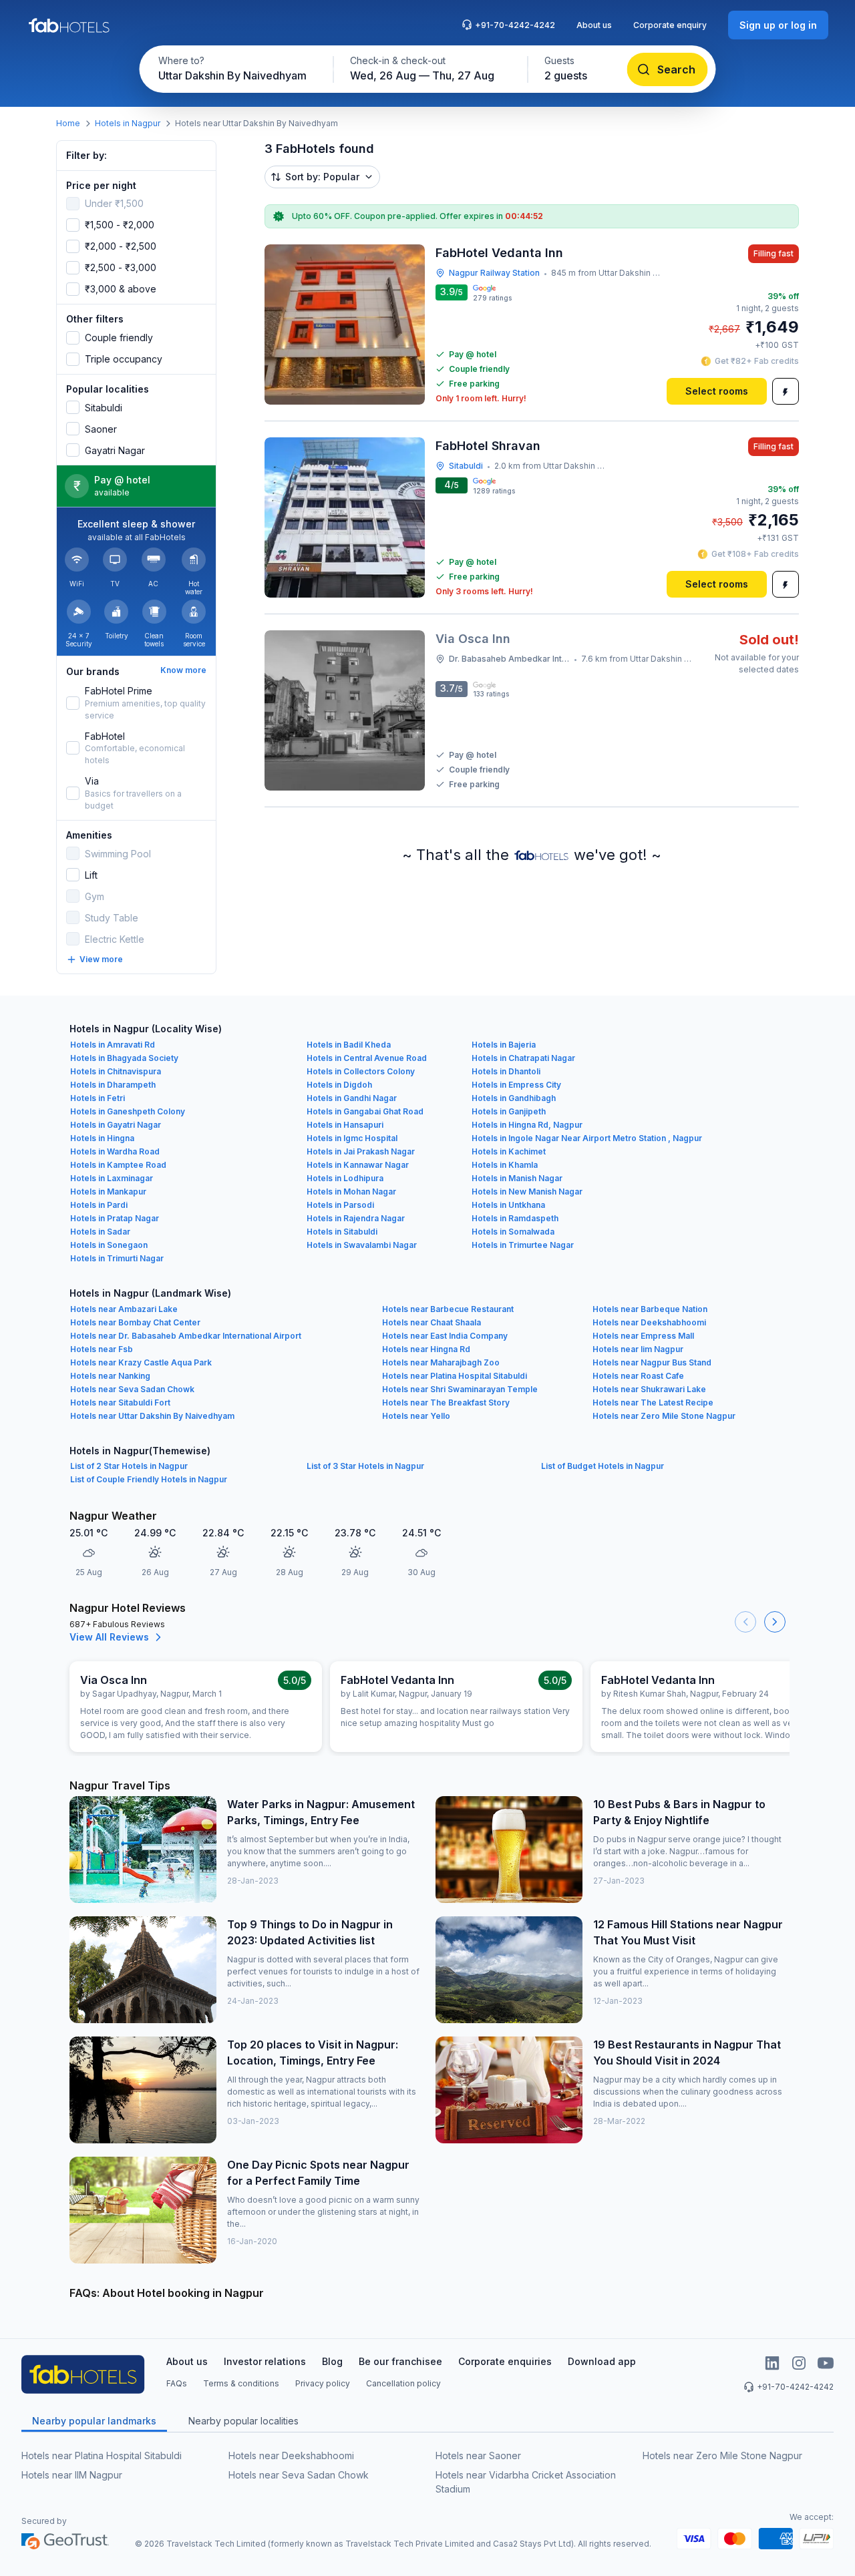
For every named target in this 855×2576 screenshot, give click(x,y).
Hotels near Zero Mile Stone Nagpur (664, 1416)
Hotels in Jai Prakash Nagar (361, 1151)
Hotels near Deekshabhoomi (649, 1322)
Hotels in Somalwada (513, 1232)
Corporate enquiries (505, 2361)
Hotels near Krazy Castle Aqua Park (141, 1362)
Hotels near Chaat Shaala (432, 1322)
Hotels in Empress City (516, 1085)
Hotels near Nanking (110, 1376)
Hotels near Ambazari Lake (124, 1309)
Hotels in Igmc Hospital (352, 1138)
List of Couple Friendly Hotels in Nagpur (149, 1479)
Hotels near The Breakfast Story (446, 1403)
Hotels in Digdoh (339, 1085)
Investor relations (265, 2361)
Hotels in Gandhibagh (514, 1098)
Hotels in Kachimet (509, 1151)
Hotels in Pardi (99, 1205)
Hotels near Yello (416, 1416)
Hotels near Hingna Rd (426, 1349)
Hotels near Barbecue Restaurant (448, 1309)
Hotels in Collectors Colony (361, 1071)
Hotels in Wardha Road (115, 1151)
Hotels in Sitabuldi (342, 1232)
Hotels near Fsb (102, 1349)
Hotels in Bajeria (504, 1045)
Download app (602, 2361)
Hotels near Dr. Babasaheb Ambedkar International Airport (186, 1336)
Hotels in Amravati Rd (113, 1045)
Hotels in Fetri (98, 1098)
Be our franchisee (400, 2361)
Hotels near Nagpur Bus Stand (652, 1362)
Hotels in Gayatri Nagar (116, 1125)
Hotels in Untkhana (508, 1205)
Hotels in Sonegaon (109, 1245)
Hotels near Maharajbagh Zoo (441, 1362)
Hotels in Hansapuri (345, 1125)
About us (594, 25)
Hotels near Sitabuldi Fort (120, 1403)
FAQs (177, 2383)
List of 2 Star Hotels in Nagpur (129, 1466)
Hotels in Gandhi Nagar (352, 1098)
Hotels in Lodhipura (345, 1178)
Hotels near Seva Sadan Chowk (132, 1389)
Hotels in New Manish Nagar (527, 1192)
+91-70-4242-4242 (515, 25)
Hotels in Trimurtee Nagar (523, 1245)
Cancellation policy (403, 2383)
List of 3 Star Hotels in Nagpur (365, 1466)
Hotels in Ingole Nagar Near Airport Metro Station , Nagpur (587, 1138)
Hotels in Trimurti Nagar (117, 1258)
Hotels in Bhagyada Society (124, 1058)
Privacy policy (323, 2383)
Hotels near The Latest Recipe (653, 1403)
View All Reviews (109, 1637)
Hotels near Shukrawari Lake (649, 1389)
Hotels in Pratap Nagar (115, 1218)
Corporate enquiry (670, 25)
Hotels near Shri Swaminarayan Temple (460, 1389)
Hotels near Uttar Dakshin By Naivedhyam (152, 1416)
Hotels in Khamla (505, 1165)
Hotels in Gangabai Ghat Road (365, 1111)
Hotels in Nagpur (128, 123)
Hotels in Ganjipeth (509, 1111)
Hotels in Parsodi (340, 1205)
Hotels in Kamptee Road (118, 1165)
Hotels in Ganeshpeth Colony (128, 1111)
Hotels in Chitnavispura (116, 1071)
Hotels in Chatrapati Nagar (523, 1058)
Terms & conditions (241, 2383)
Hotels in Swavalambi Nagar (362, 1245)
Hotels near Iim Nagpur (638, 1349)
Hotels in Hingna (102, 1138)
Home (68, 123)
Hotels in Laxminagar (112, 1178)
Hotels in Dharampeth (113, 1085)
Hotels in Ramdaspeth (515, 1218)
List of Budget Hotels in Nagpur (603, 1466)
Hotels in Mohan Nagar (351, 1192)
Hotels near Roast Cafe (638, 1376)
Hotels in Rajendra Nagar (356, 1218)
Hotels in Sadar (100, 1232)
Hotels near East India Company (445, 1336)
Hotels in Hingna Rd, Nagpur (527, 1125)
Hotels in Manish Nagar (517, 1178)
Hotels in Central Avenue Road (367, 1058)
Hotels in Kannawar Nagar (358, 1165)
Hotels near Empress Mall (643, 1336)
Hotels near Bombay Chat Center (135, 1322)
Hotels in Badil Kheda (349, 1045)
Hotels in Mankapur (108, 1192)
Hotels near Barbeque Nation (650, 1309)
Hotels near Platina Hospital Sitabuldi (455, 1376)
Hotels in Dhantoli (506, 1071)
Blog (332, 2361)
